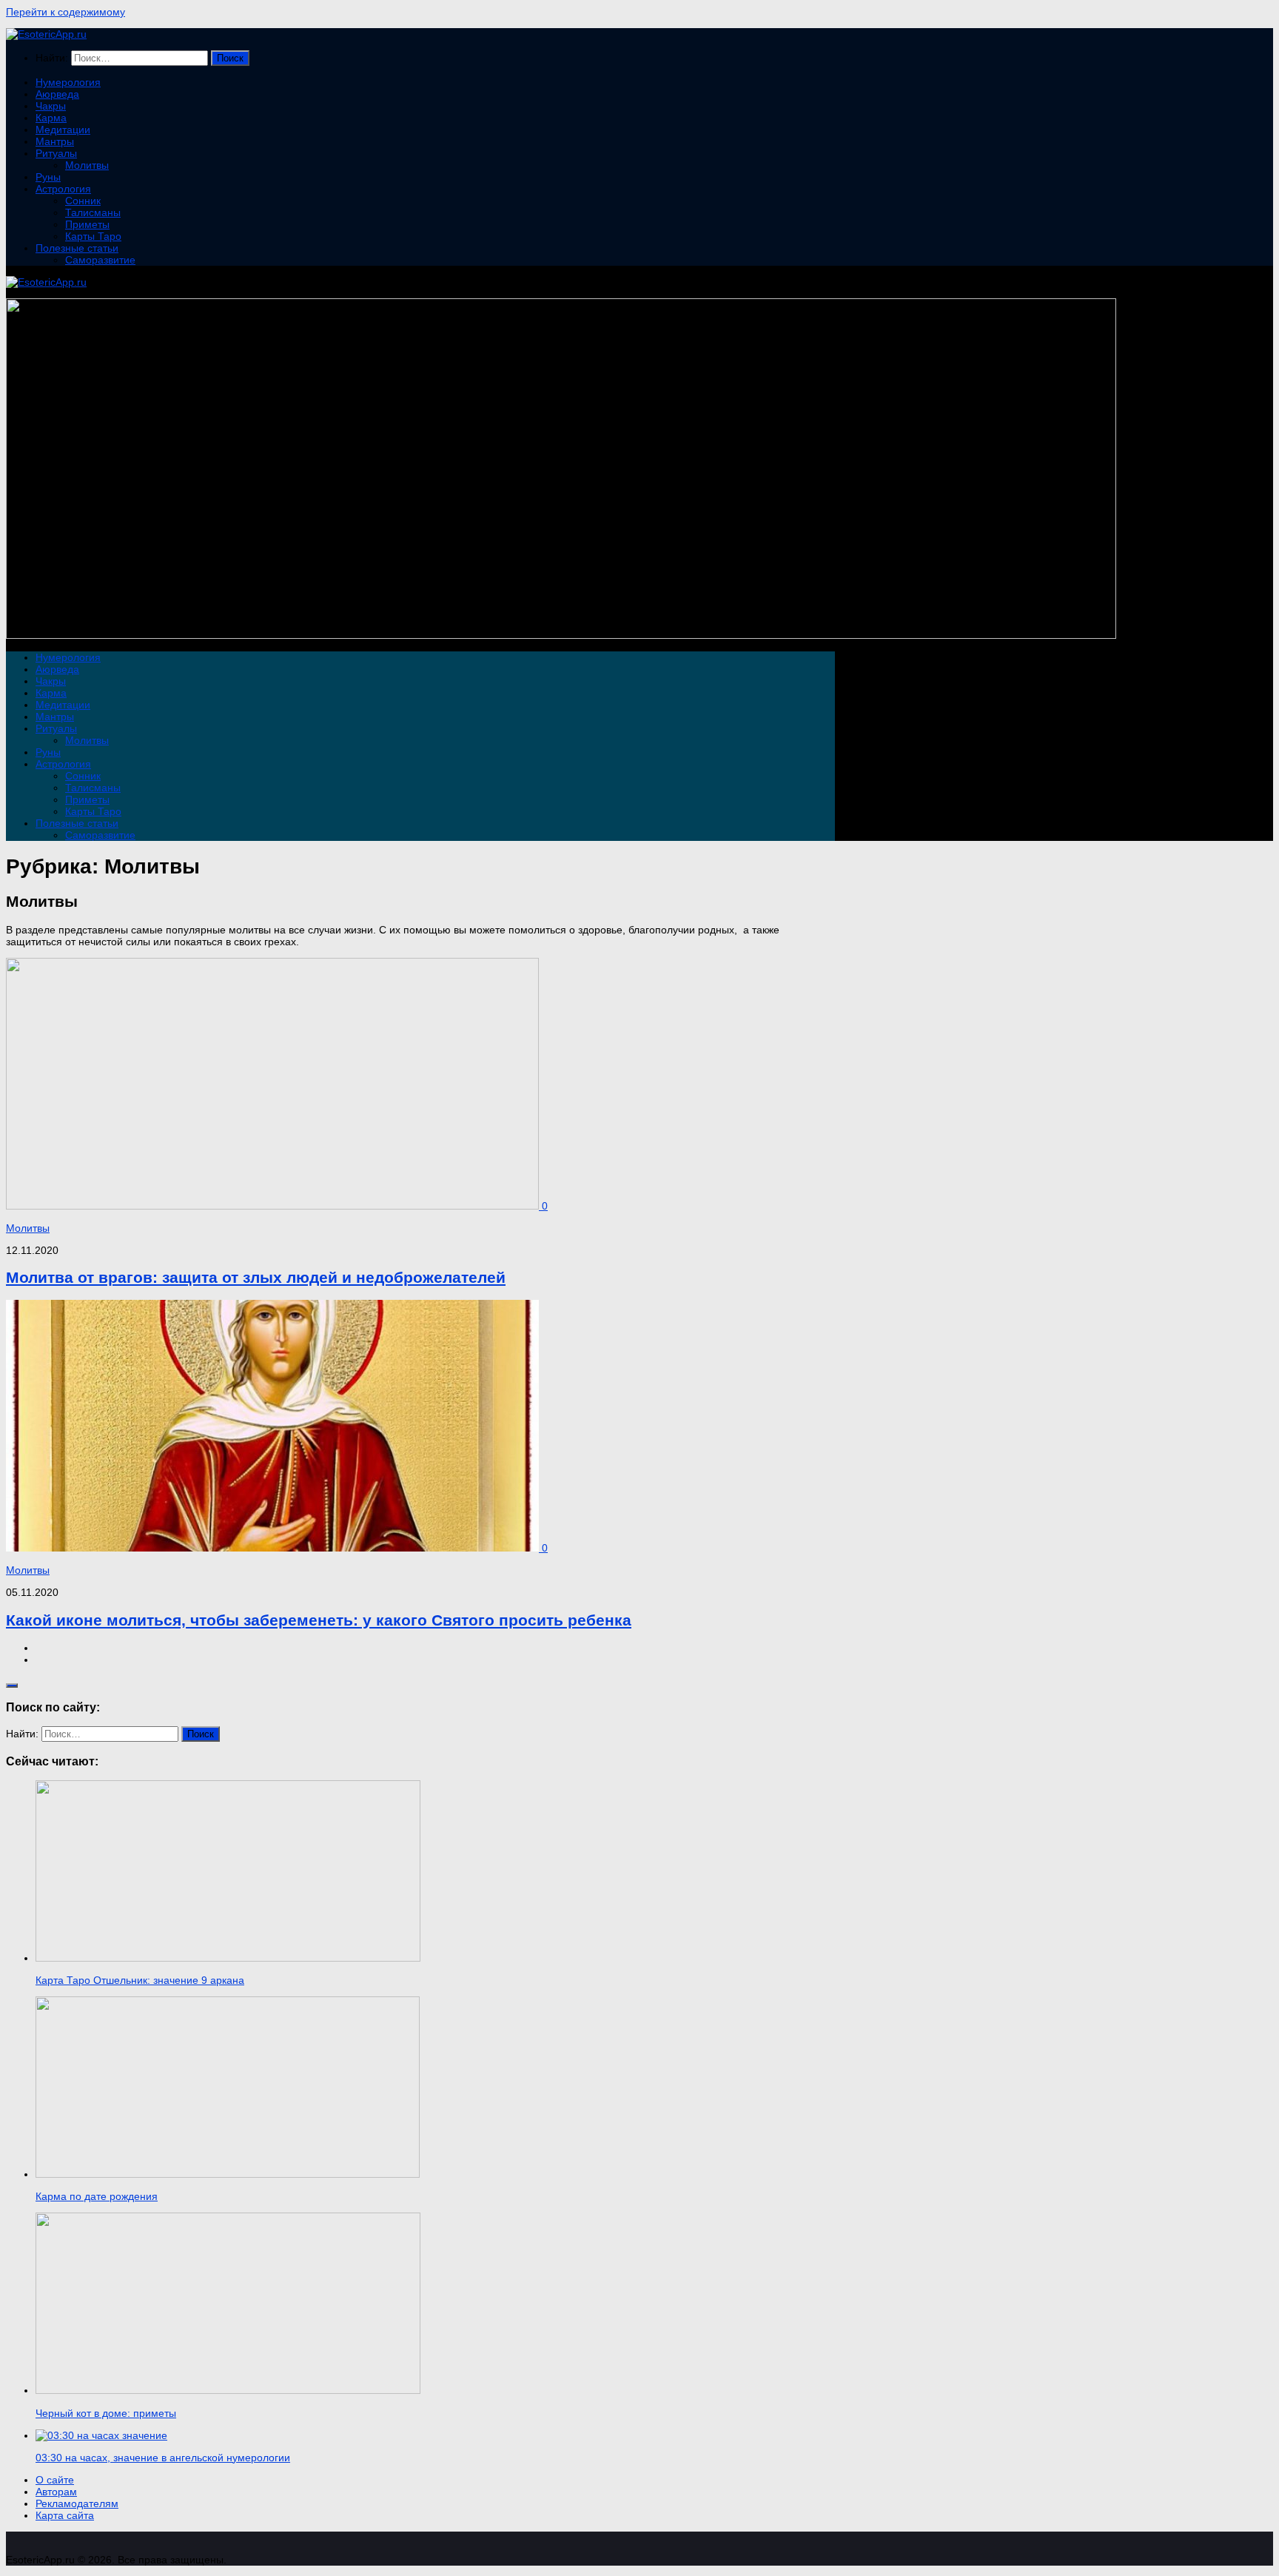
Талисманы (93, 212)
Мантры (55, 141)
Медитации (63, 130)
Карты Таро (93, 236)
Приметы (87, 224)
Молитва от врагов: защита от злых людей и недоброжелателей (256, 1277)
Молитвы (87, 165)
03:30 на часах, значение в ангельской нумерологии (163, 2458)
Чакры (51, 106)
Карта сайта (65, 2515)
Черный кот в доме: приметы (106, 2413)
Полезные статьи (77, 248)
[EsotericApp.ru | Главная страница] (46, 34)
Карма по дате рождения (97, 2196)
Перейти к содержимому (66, 12)
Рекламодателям (77, 2503)
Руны (48, 177)
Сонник (83, 201)
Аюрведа (57, 94)
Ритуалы (56, 153)
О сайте (55, 2480)
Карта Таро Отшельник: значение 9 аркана (140, 1980)
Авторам (56, 2492)
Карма (51, 118)
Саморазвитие (100, 260)
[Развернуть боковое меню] (12, 1686)
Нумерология (68, 82)
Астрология (63, 189)
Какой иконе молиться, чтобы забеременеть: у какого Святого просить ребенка (319, 1620)
